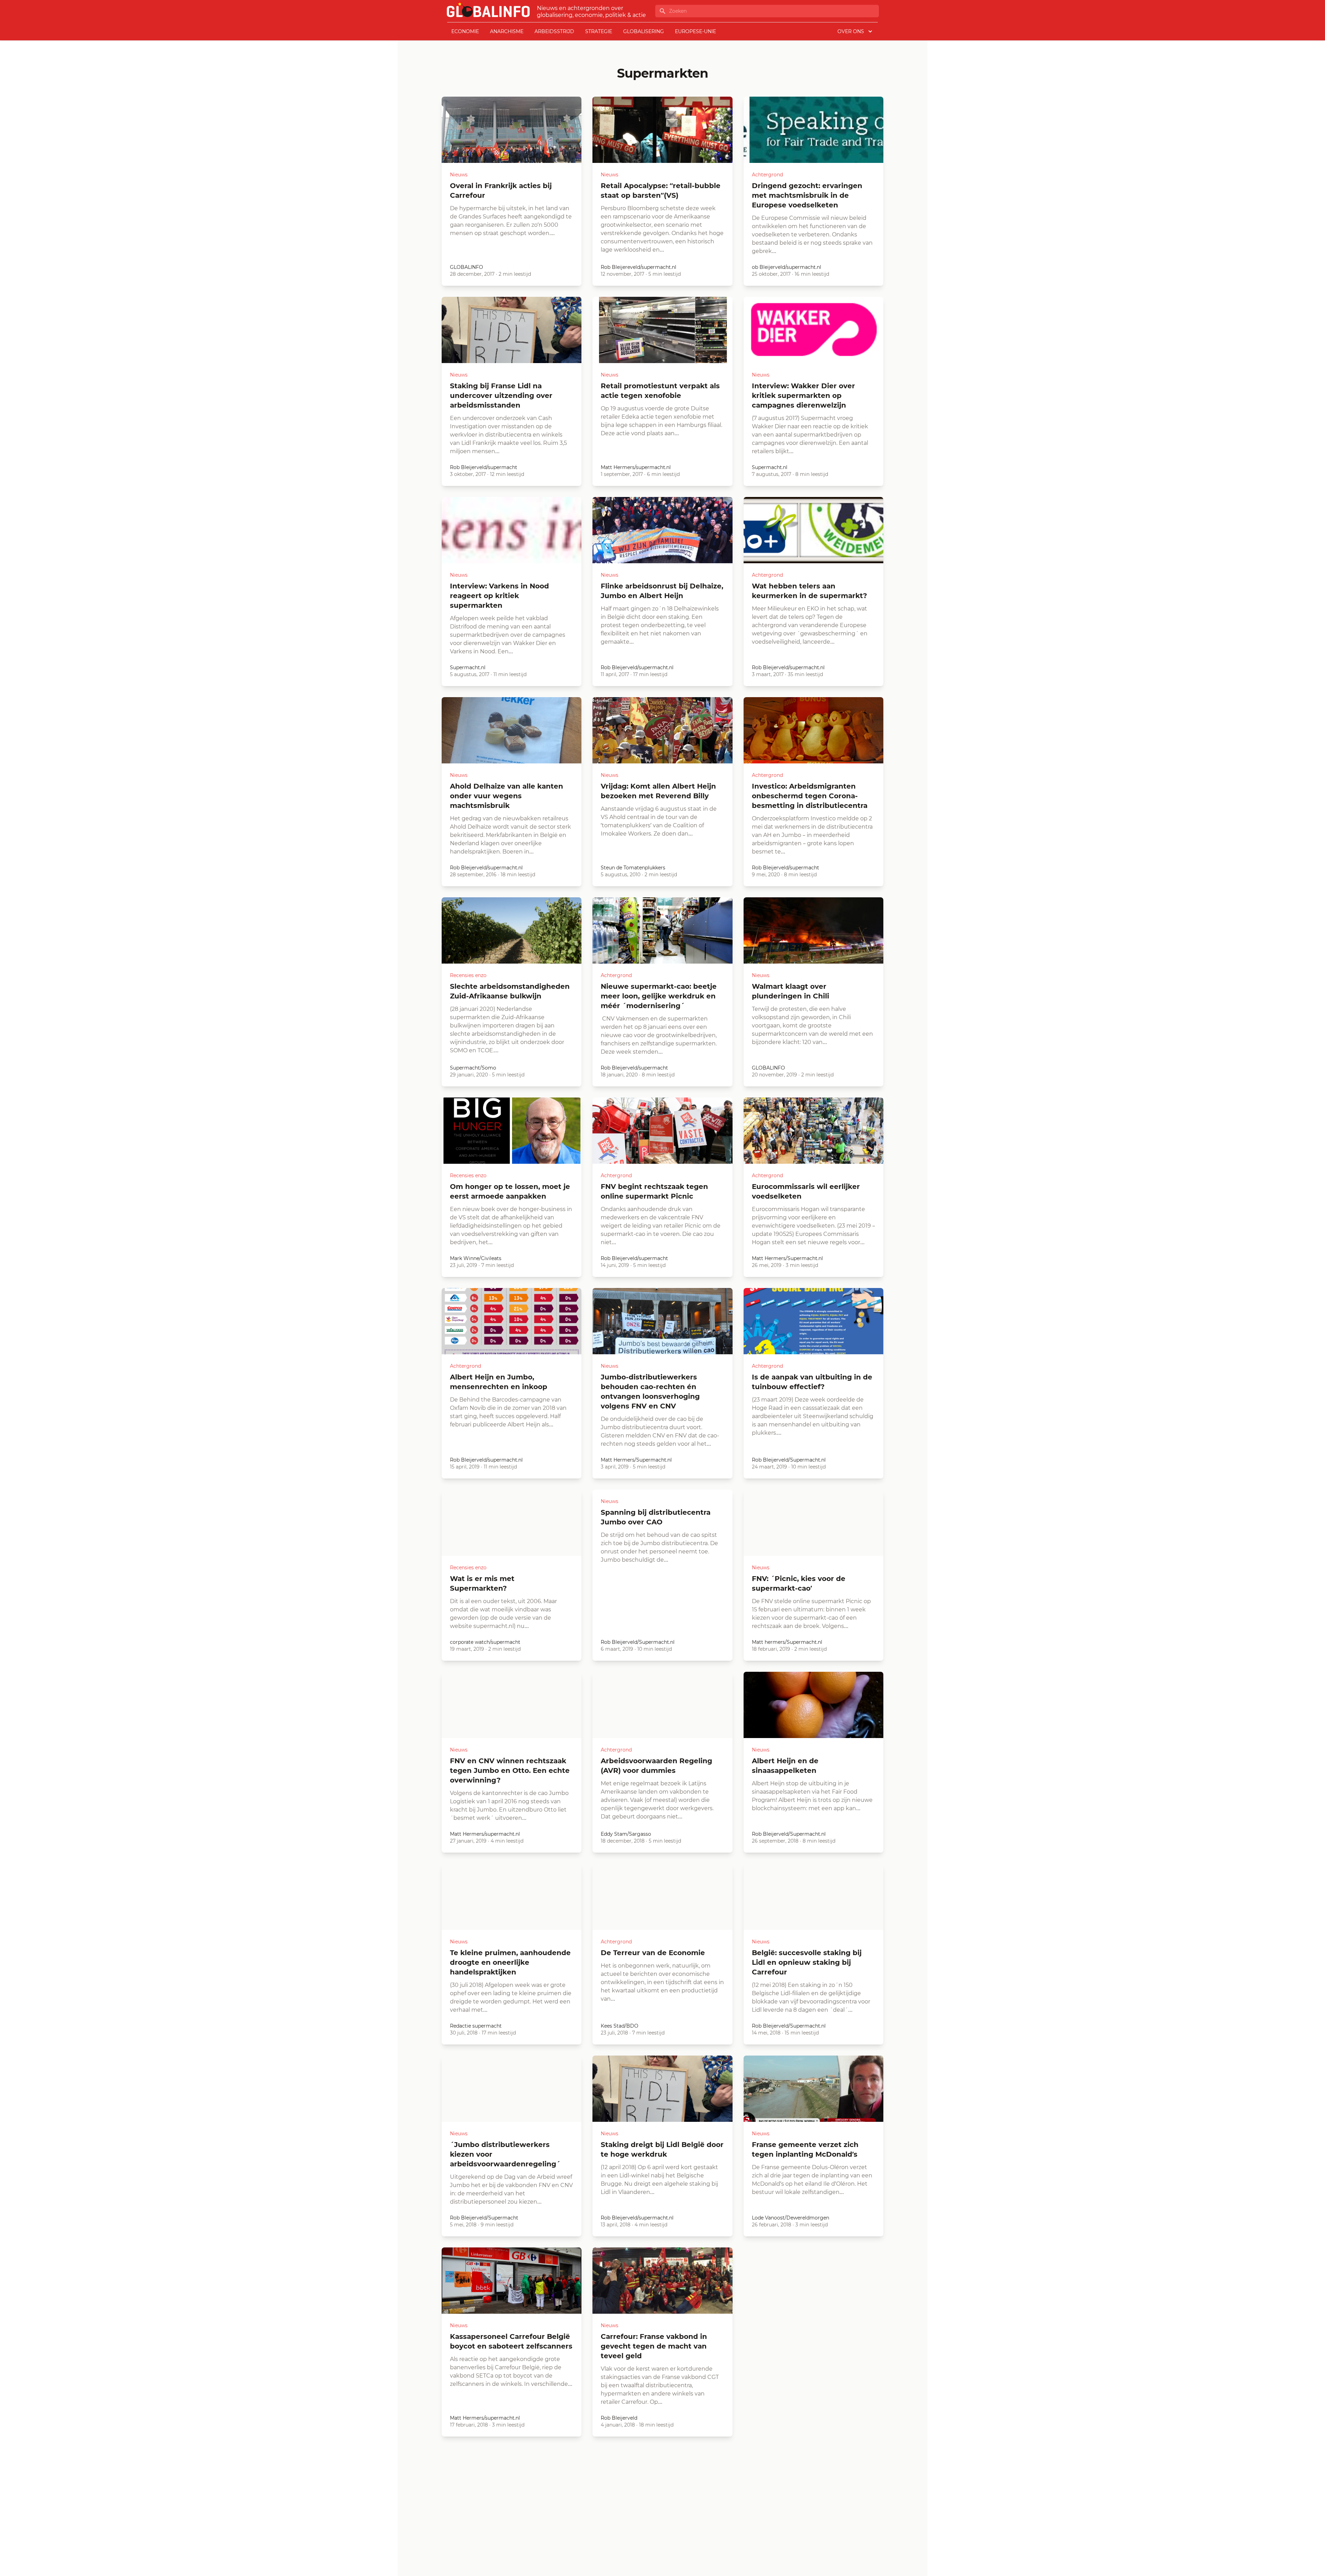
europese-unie (695, 31)
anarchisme (507, 31)
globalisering (644, 31)
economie (465, 31)
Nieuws (459, 175)
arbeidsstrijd (554, 31)
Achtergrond (767, 175)
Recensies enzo (468, 975)
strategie (599, 31)
